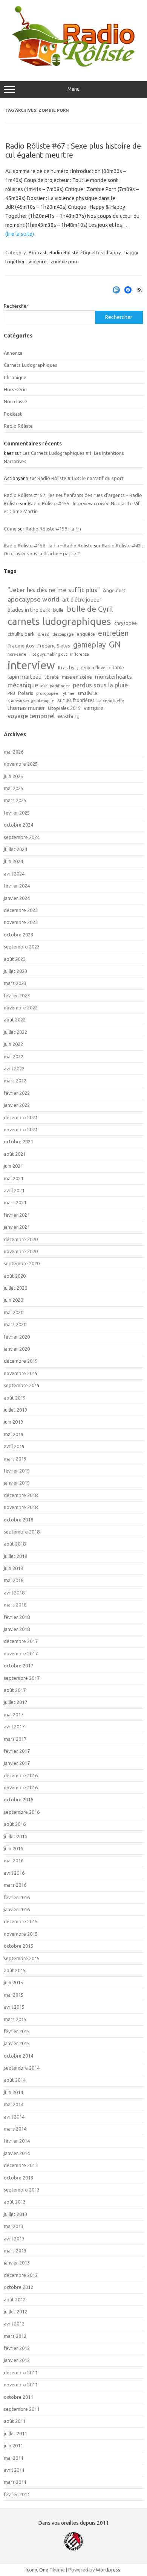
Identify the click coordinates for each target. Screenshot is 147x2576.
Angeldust (114, 590)
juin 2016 (13, 1848)
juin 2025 (13, 776)
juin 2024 (13, 861)
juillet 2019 (15, 1410)
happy (114, 252)
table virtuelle (111, 701)
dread (44, 634)
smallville (87, 693)
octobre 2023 (18, 935)
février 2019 (17, 1471)
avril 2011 (14, 2470)
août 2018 (15, 1544)
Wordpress (108, 2570)
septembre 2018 (22, 1532)
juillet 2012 (15, 2312)
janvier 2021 (17, 1227)
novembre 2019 (21, 1373)
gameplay (90, 645)
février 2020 (17, 1337)
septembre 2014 (22, 2068)
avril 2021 (14, 1190)
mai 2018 (14, 1580)
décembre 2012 (21, 2275)
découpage (63, 634)
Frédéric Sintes (54, 646)
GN (115, 644)
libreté (52, 677)
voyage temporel (31, 716)
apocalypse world (33, 599)
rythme (68, 693)
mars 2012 (15, 2336)
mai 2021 (14, 1178)
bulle (58, 610)
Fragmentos (21, 646)
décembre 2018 (21, 1495)
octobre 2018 (18, 1520)
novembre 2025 (21, 764)
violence (38, 261)
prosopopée (47, 693)
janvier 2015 (17, 2043)
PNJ (11, 693)
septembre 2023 (22, 947)
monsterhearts (113, 677)
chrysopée (126, 623)
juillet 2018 (15, 1556)
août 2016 (15, 1824)
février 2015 (17, 2031)
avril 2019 (14, 1446)
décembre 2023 (21, 910)
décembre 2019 (21, 1361)
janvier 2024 (17, 898)
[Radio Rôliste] (73, 65)
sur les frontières (76, 700)
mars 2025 (15, 800)
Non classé (15, 401)
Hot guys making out (48, 654)
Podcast (38, 252)
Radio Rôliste (64, 252)
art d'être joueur (82, 600)
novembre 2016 (21, 1787)
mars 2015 (15, 2019)
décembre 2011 (21, 2372)
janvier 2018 (17, 1629)
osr (44, 686)
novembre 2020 (21, 1251)
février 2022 (17, 1093)
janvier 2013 (17, 2263)
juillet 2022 (15, 1032)
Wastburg (69, 716)
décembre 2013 (21, 2165)
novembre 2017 (21, 1654)
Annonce (13, 353)
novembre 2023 (21, 922)
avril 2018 (14, 1593)
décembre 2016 (21, 1775)
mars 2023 (15, 983)
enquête (86, 634)
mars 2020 (15, 1324)
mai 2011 (14, 2458)
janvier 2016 (17, 1909)
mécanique (23, 685)
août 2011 (15, 2421)
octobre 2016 (18, 1799)
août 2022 (15, 1020)
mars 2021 (15, 1202)
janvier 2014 (17, 2153)
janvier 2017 (17, 1763)
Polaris (26, 693)
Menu (73, 89)
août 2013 (15, 2202)
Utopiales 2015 (64, 708)
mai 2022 (14, 1056)
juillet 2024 (15, 849)
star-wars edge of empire (31, 701)
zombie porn (65, 261)
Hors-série (15, 389)
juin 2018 (13, 1568)
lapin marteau (24, 677)
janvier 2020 (17, 1349)
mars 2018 (15, 1605)
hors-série (17, 654)
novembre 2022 (21, 1008)
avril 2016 (14, 1873)
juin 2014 (13, 2092)
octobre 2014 (18, 2056)
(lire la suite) (20, 234)
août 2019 (15, 1398)
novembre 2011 (21, 2385)
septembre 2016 (22, 1812)
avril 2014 (14, 2117)
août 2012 (15, 2299)
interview (31, 665)
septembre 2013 (22, 2190)
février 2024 (17, 886)
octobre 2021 (18, 1141)
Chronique (15, 377)
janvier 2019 (17, 1483)
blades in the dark (29, 610)
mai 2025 (14, 788)
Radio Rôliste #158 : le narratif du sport (80, 478)
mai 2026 (14, 752)
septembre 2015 (22, 1958)
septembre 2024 (22, 837)
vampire (93, 708)
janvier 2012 (17, 2360)
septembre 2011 (22, 2409)
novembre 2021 (21, 1129)
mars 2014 (15, 2129)
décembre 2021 (21, 1117)
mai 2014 (14, 2104)
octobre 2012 (18, 2287)
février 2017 (17, 1751)
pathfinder (60, 686)
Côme (10, 529)
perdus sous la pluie (100, 685)
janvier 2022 (17, 1105)
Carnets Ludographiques (31, 365)
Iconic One (37, 2570)
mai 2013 (14, 2226)
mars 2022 (15, 1081)
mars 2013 (15, 2251)
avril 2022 (14, 1068)
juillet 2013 (15, 2214)
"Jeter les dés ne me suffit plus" (54, 590)
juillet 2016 (15, 1836)
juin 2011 (13, 2445)
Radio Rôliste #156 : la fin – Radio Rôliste (48, 546)
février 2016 (17, 1897)
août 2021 (15, 1154)
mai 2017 (14, 1714)
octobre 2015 (18, 1946)
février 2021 (17, 1215)
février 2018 (17, 1617)
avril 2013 (14, 2239)
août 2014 (15, 2080)
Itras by (66, 667)
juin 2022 (13, 1044)
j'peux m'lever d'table (101, 667)
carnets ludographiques (59, 621)
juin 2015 (13, 1982)
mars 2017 (15, 1739)
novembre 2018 (21, 1507)
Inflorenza (80, 654)
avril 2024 (14, 874)
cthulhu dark (21, 634)
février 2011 (17, 2494)
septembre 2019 (22, 1385)
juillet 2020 (15, 1288)
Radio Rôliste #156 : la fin (53, 529)
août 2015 (15, 1970)
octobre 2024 (18, 825)
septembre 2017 (22, 1678)
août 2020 (15, 1276)
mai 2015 (14, 1995)
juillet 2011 (15, 2433)
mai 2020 (14, 1312)
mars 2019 (15, 1459)
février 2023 (17, 995)
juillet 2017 (15, 1702)
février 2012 (17, 2348)
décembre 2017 (21, 1641)
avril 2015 (14, 2007)
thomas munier (26, 708)
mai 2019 (14, 1434)
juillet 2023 (15, 971)
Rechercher (16, 306)
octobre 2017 (18, 1666)
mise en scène (77, 677)
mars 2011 (15, 2482)
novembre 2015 (21, 1934)
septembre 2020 (22, 1263)
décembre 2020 (21, 1239)
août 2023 (15, 959)
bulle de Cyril (90, 609)
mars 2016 (15, 1885)
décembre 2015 (21, 1921)
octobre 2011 (18, 2397)
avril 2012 (14, 2324)
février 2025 (17, 813)
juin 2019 (13, 1422)
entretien (113, 633)
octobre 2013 (18, 2178)
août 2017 (15, 1690)
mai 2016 (14, 1860)
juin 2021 (13, 1166)
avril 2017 (14, 1726)
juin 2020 (13, 1300)
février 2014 (17, 2141)
